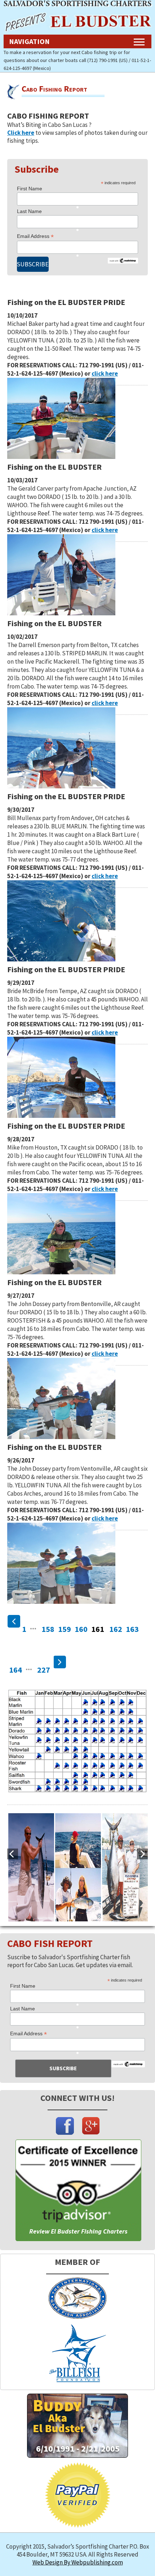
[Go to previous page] (14, 1621)
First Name (30, 189)
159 (65, 1629)
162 (116, 1629)
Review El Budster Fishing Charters (78, 2231)
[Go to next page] (60, 1662)
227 (44, 1670)
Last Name (29, 211)
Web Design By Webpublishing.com (78, 2562)
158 (48, 1629)
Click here (21, 133)
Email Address (35, 236)
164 (15, 1670)
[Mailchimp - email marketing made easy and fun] (128, 2065)
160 (81, 1629)
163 (132, 1629)
